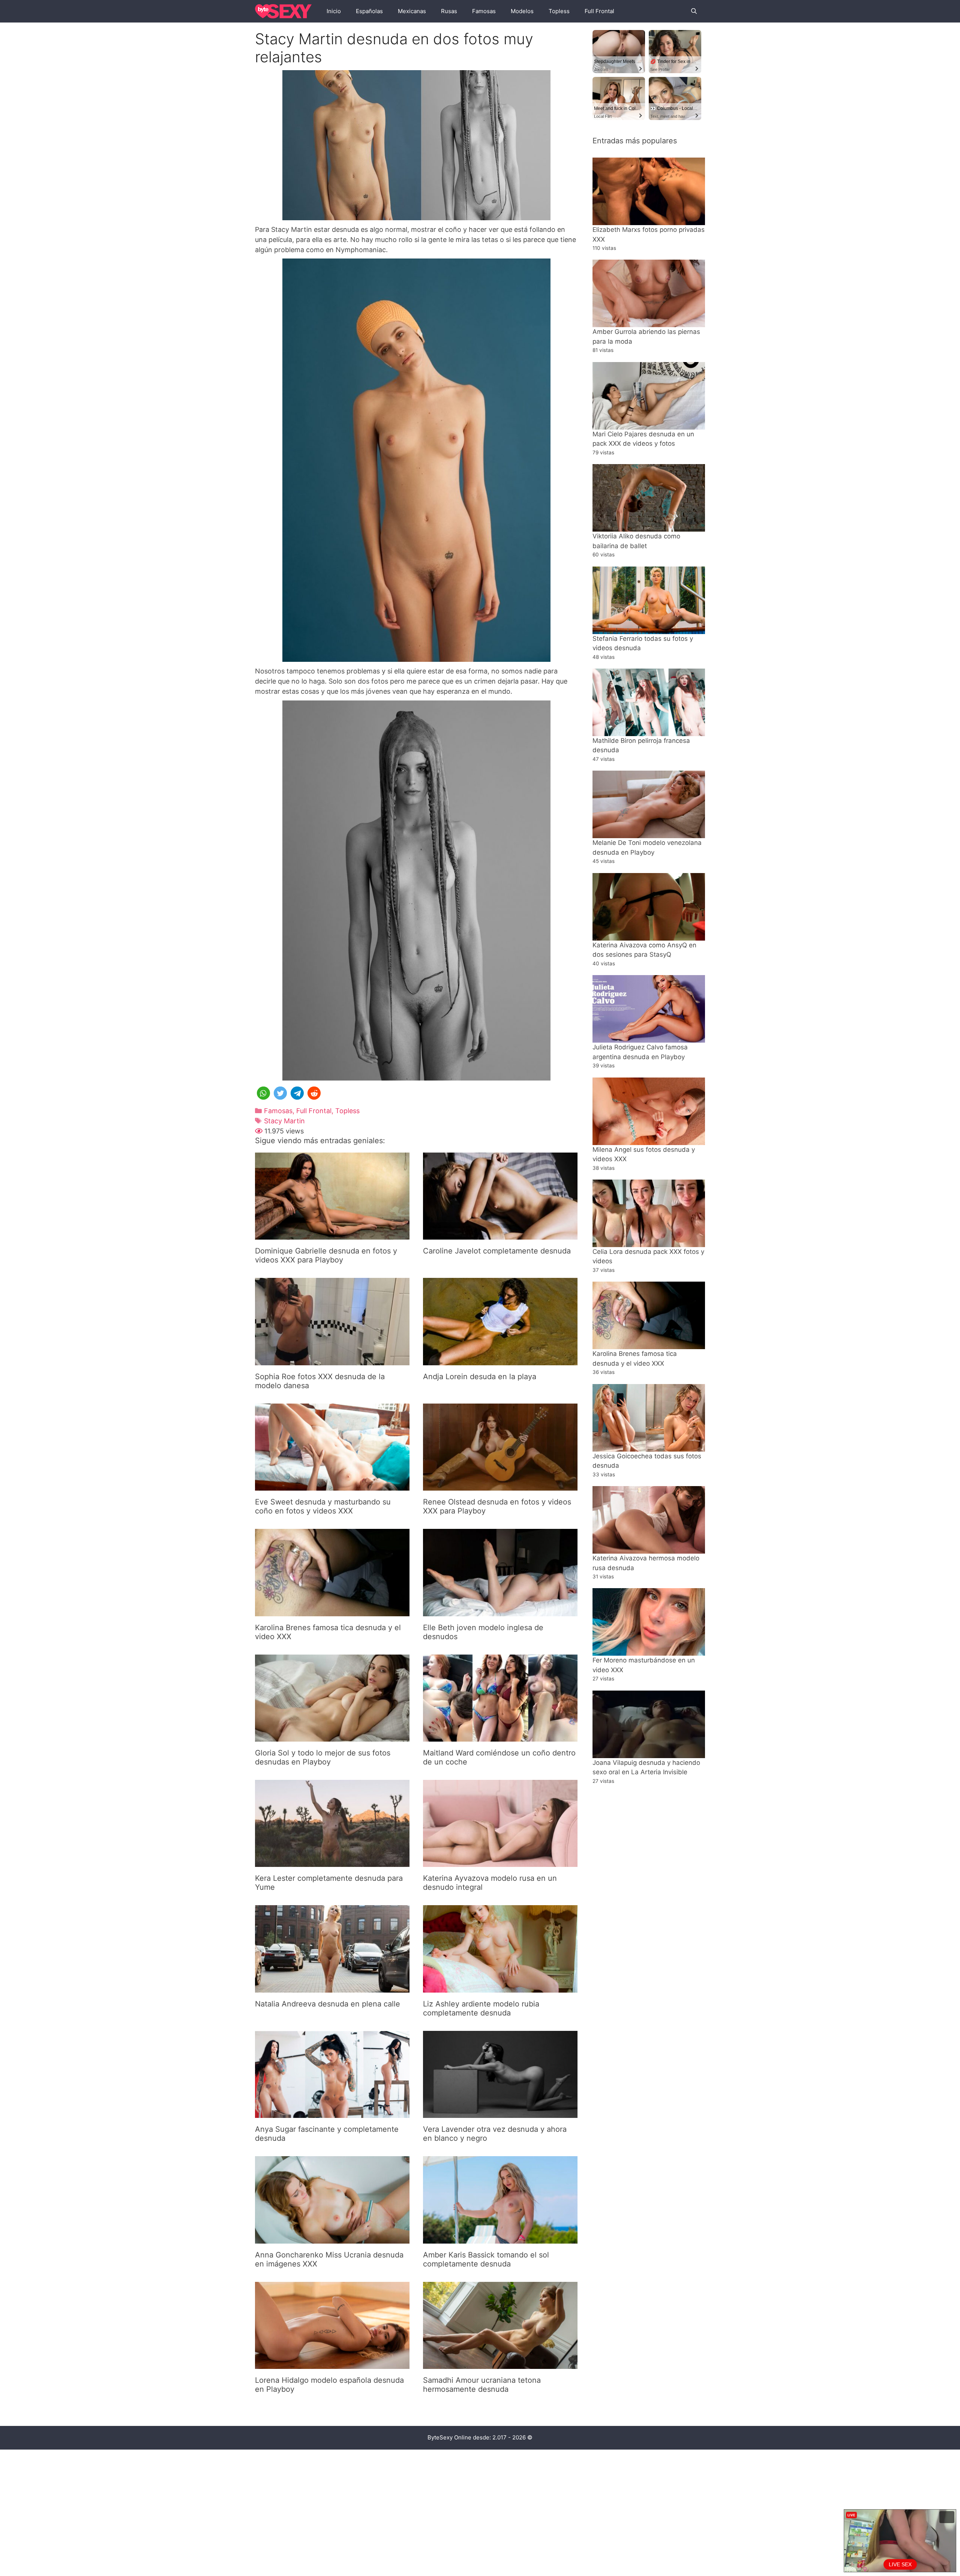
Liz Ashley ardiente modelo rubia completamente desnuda (481, 2008)
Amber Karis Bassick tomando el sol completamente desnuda (486, 2259)
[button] (263, 1093)
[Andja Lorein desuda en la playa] (500, 1360)
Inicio (334, 11)
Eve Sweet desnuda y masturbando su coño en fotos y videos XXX (323, 1506)
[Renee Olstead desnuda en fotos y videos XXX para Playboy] (500, 1486)
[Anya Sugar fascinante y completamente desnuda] (332, 2113)
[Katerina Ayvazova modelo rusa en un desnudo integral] (500, 1862)
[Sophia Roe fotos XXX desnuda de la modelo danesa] (332, 1360)
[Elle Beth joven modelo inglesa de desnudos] (500, 1611)
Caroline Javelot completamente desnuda (497, 1251)
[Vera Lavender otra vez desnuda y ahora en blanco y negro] (500, 2113)
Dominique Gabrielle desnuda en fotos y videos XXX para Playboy (326, 1255)
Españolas (369, 11)
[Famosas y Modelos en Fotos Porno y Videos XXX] (285, 11)
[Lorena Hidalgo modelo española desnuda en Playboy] (332, 2364)
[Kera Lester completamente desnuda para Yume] (332, 1862)
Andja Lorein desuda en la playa (480, 1377)
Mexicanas (412, 11)
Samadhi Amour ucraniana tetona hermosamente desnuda (482, 2385)
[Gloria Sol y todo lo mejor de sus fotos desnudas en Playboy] (332, 1737)
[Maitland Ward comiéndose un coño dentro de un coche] (500, 1737)
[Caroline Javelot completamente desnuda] (500, 1235)
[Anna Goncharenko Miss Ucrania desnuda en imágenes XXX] (332, 2239)
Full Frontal (599, 11)
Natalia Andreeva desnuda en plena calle (328, 2004)
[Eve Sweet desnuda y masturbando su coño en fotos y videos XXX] (332, 1486)
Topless (559, 11)
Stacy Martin (284, 1121)
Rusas (449, 11)
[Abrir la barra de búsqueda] (694, 11)
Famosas (484, 11)
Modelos (522, 11)
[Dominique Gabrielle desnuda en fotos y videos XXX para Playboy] (332, 1235)
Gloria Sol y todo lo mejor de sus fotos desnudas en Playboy (323, 1757)
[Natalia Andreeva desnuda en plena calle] (332, 1988)
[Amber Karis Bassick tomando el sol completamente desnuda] (500, 2239)
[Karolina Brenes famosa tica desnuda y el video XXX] (332, 1611)
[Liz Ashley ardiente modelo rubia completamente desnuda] (500, 1988)
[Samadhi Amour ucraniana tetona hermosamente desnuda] (500, 2364)
